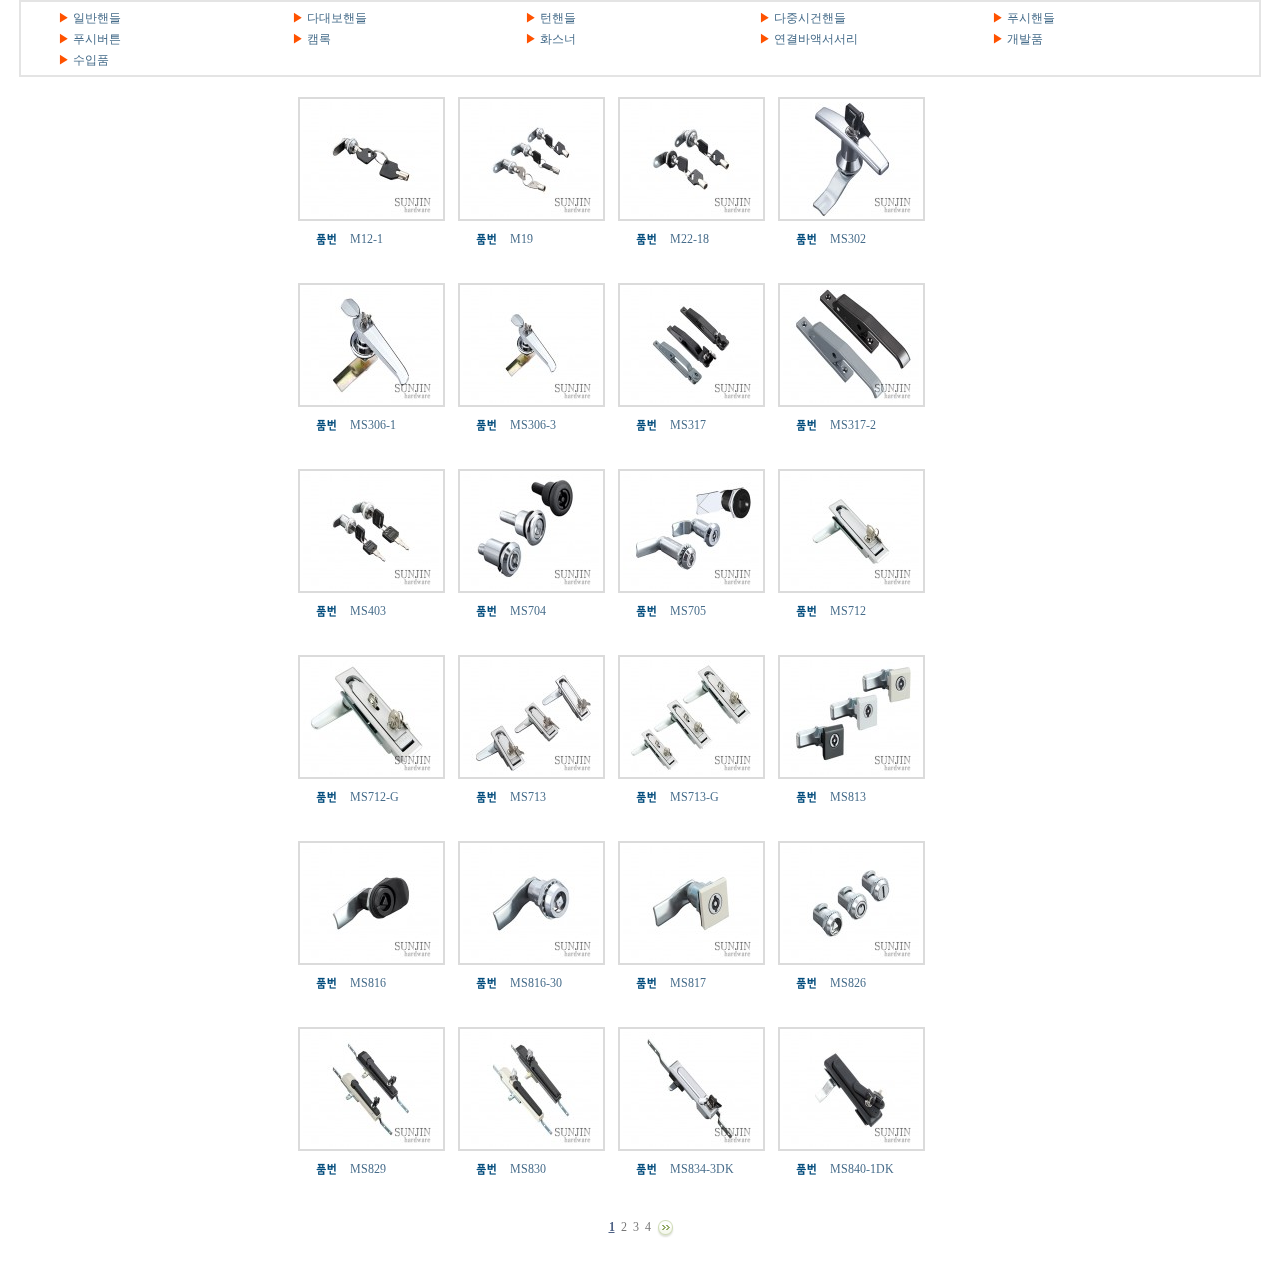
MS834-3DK (702, 1169)
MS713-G (694, 797)
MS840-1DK (862, 1169)
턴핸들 (558, 18)
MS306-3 (533, 425)
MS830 (528, 1169)
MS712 (848, 611)
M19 (521, 239)
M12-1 (366, 239)
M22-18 (689, 239)
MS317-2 (853, 425)
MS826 (848, 983)
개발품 (1025, 39)
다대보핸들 (337, 18)
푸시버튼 (97, 39)
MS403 (368, 611)
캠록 (319, 39)
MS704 (528, 611)
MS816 (368, 983)
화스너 (558, 39)
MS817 (688, 983)
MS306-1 (373, 425)
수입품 (91, 60)
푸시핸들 (1031, 18)
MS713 (528, 797)
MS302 (848, 239)
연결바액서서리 (816, 39)
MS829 (368, 1169)
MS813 (848, 797)
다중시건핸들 (810, 18)
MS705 (688, 611)
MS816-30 (536, 983)
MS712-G (374, 797)
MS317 (688, 425)
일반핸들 (97, 18)
